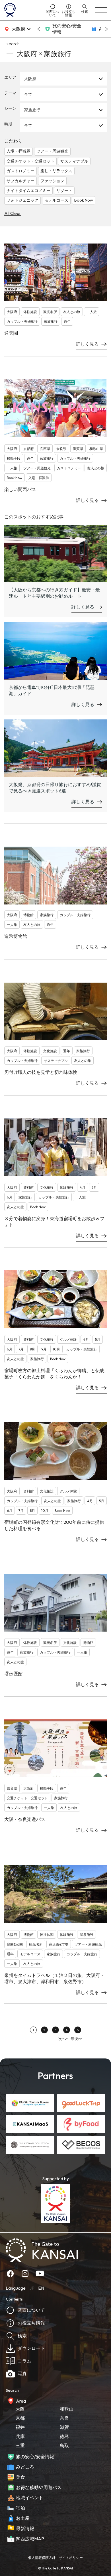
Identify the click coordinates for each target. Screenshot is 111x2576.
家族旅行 (32, 110)
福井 (20, 2427)
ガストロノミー (20, 171)
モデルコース (56, 200)
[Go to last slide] (39, 29)
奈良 (64, 2418)
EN (41, 2288)
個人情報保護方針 (42, 2558)
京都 (20, 2418)
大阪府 (30, 79)
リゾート (64, 190)
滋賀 (64, 2427)
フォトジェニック (22, 200)
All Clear (13, 213)
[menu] (101, 10)
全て (28, 94)
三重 (20, 2445)
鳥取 (64, 2445)
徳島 (64, 2436)
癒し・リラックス (56, 171)
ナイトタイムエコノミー (28, 190)
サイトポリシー (71, 2558)
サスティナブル (74, 161)
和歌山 (67, 2409)
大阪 (20, 2409)
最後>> (76, 2039)
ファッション (52, 181)
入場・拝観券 (18, 151)
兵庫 (20, 2436)
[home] (23, 10)
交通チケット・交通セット (30, 161)
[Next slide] (106, 29)
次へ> (63, 2039)
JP (32, 2288)
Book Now (84, 200)
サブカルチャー (20, 181)
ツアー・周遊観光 (52, 151)
